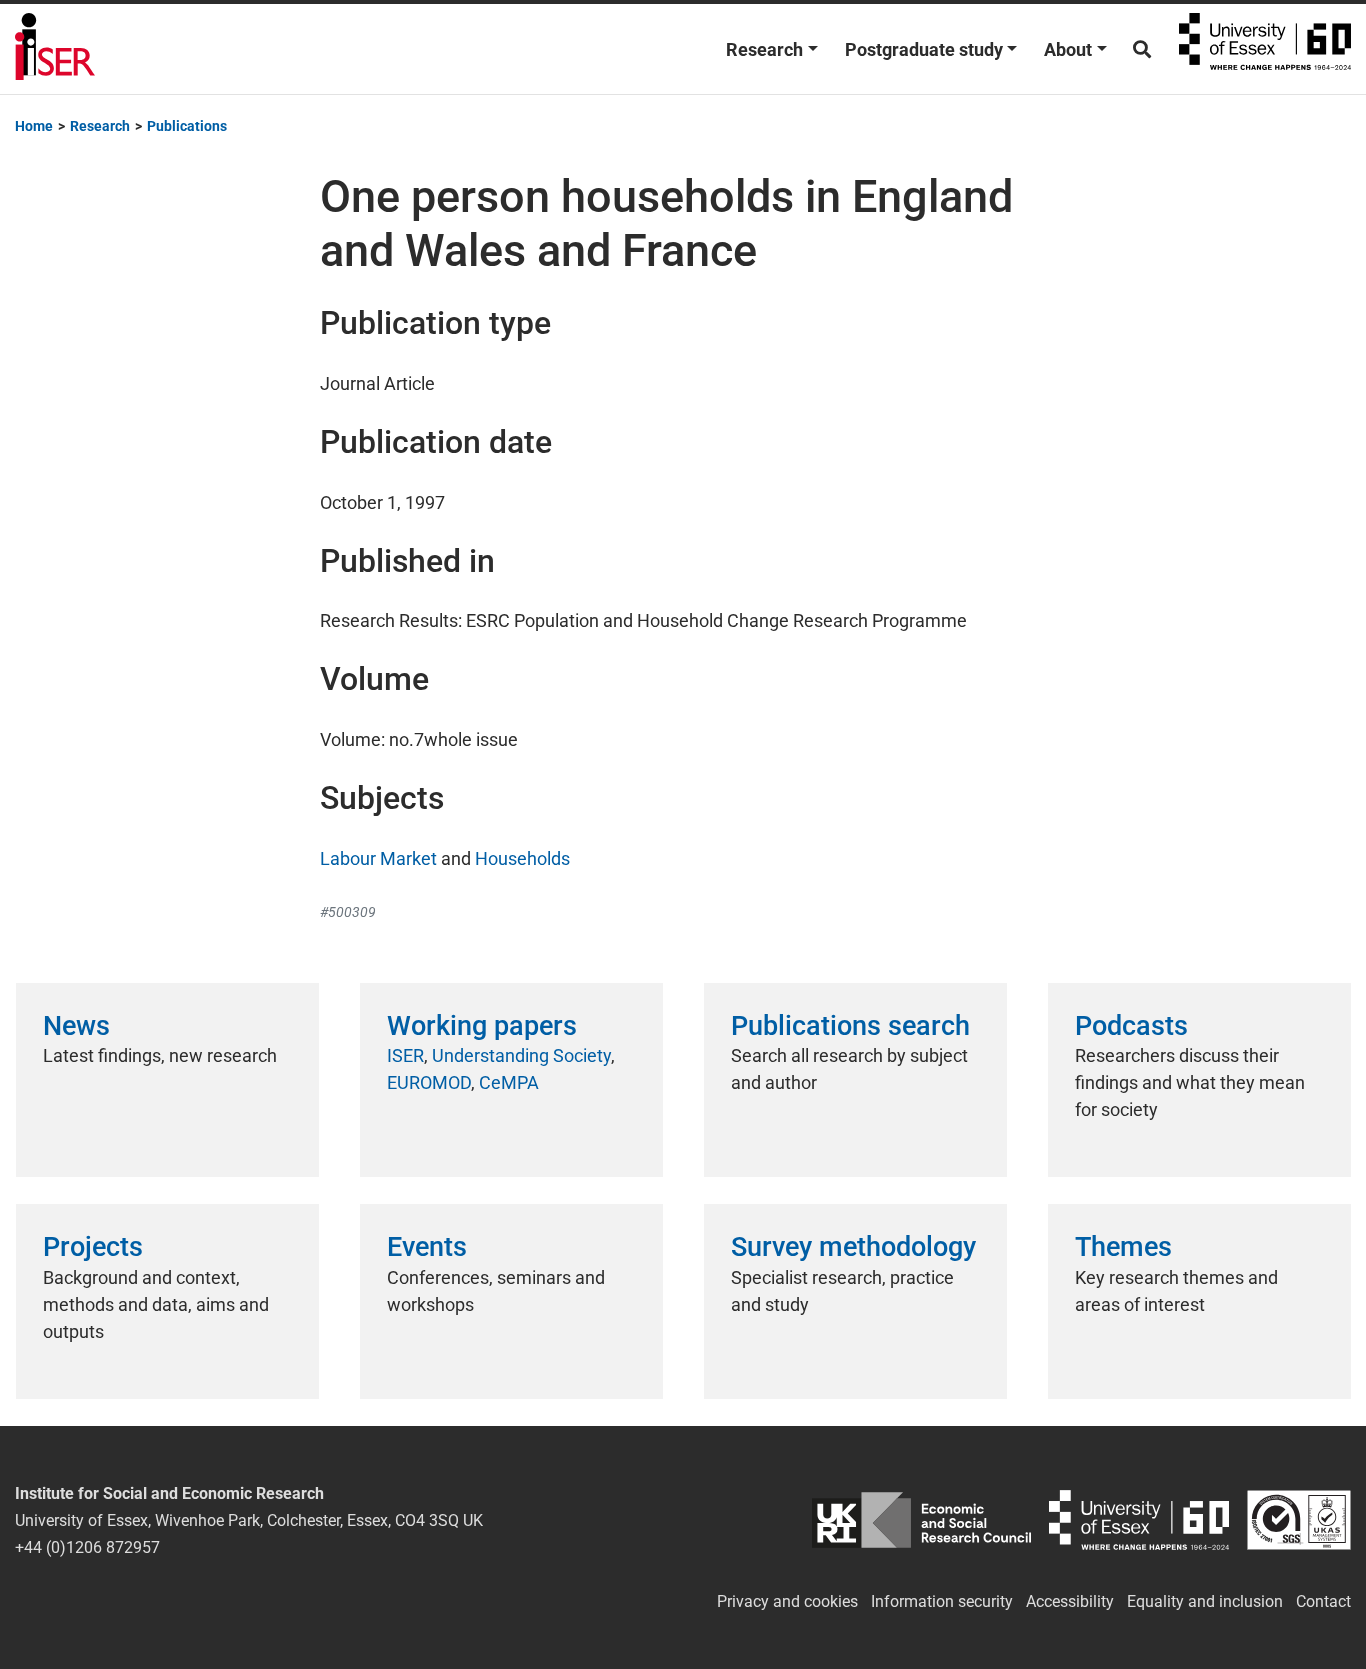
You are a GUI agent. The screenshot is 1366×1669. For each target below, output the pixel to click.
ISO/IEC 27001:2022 (1299, 1520)
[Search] (1142, 49)
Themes (1123, 1247)
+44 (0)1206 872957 (87, 1547)
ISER (405, 1055)
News (76, 1026)
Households (522, 858)
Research (764, 49)
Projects (93, 1247)
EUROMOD (429, 1082)
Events (427, 1247)
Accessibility (1070, 1601)
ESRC (921, 1520)
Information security (942, 1601)
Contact (1323, 1601)
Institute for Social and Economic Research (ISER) (55, 49)
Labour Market (378, 858)
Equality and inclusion (1205, 1601)
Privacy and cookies (787, 1601)
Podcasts (1131, 1026)
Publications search (850, 1026)
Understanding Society (521, 1055)
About (1068, 49)
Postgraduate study (924, 49)
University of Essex (1265, 49)
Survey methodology (853, 1247)
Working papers (482, 1026)
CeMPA (509, 1082)
